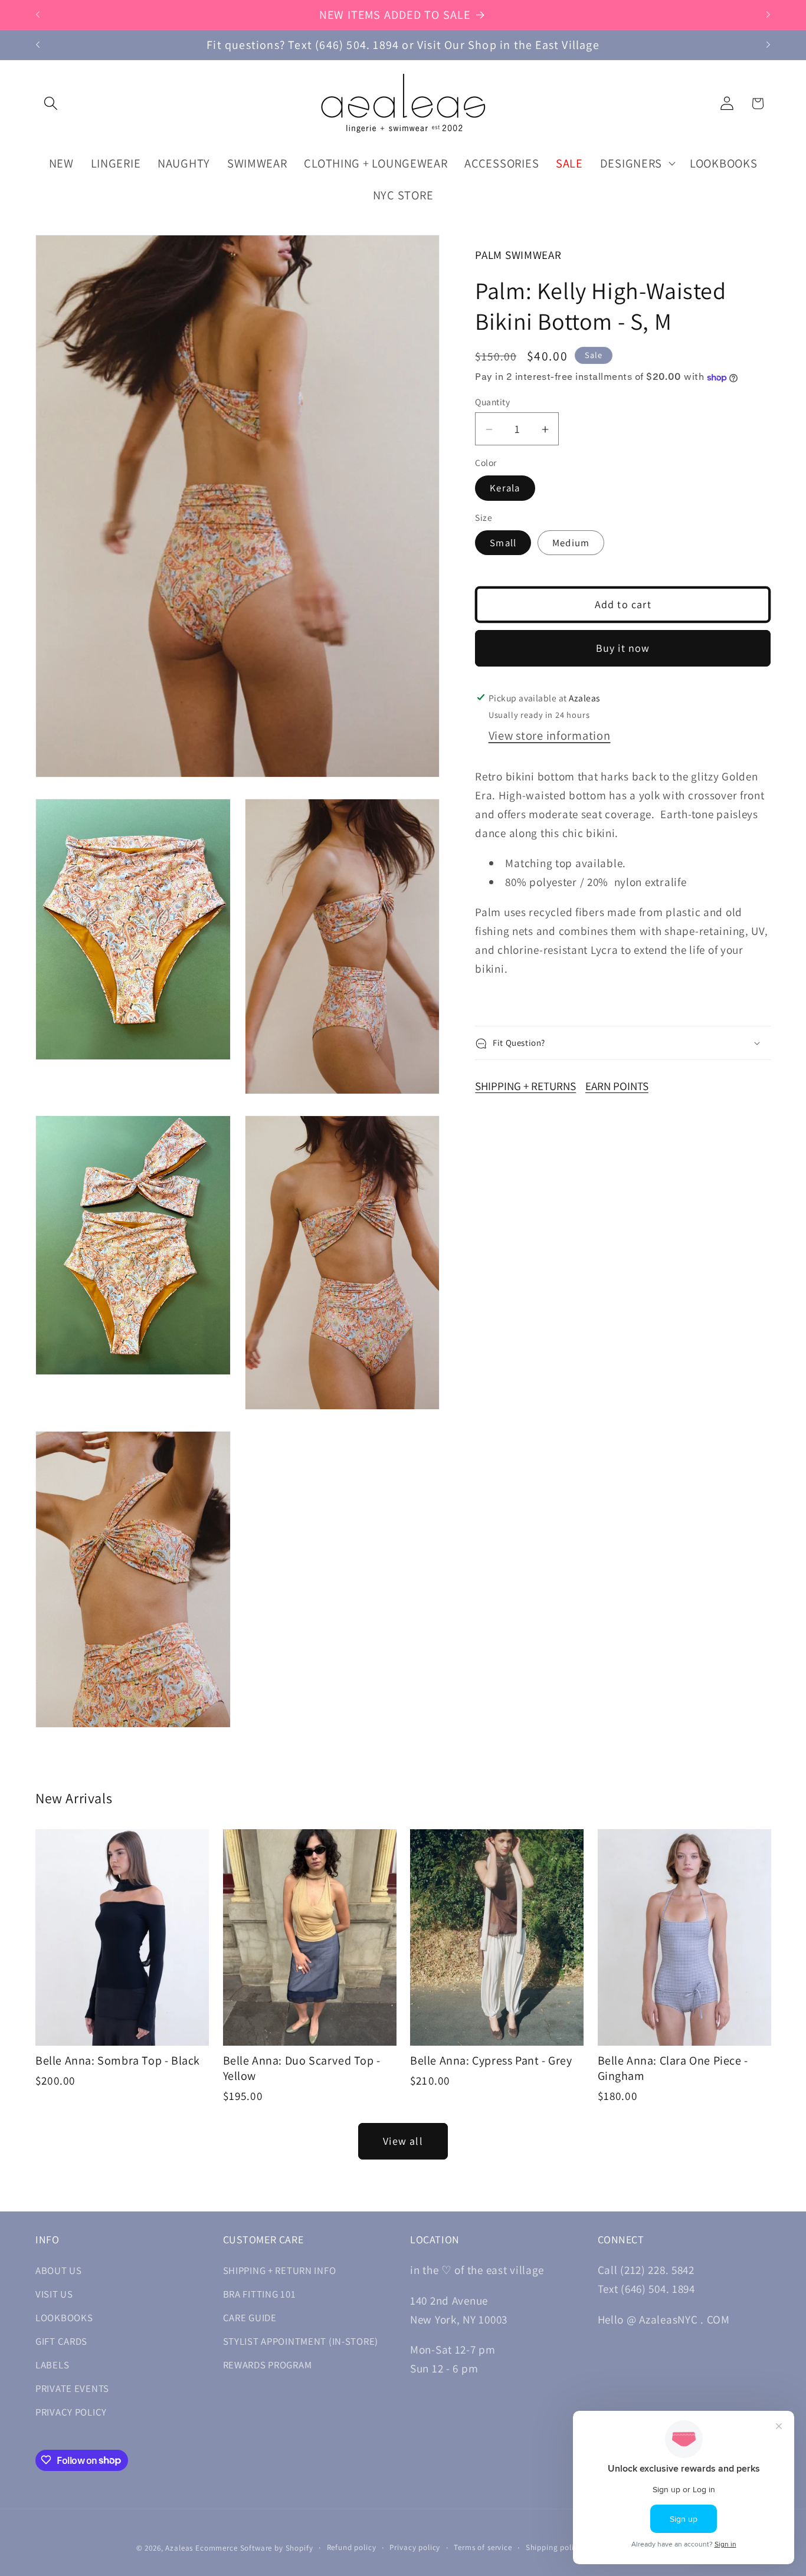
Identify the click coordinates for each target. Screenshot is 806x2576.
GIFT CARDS (61, 2342)
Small (503, 543)
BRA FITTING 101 (260, 2295)
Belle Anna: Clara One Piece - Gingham (673, 2068)
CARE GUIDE (250, 2318)
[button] (51, 104)
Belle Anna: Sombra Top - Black (118, 2060)
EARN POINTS (617, 1087)
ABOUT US (59, 2271)
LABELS (52, 2365)
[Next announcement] (768, 15)
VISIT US (54, 2295)
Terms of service (483, 2547)
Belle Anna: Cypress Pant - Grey (491, 2060)
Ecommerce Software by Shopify (254, 2548)
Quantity (492, 402)
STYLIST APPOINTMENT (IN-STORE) (301, 2342)
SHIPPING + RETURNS (525, 1087)
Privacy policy (415, 2547)
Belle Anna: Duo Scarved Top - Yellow (302, 2068)
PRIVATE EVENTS (72, 2389)
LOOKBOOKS (64, 2318)
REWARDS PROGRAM (268, 2365)
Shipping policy (554, 2547)
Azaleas (179, 2548)
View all (403, 2142)
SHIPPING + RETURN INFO (280, 2271)
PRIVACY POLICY (71, 2413)
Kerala (505, 488)
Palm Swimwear (518, 255)
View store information (550, 736)
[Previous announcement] (38, 15)
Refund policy (352, 2547)
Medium (571, 543)
